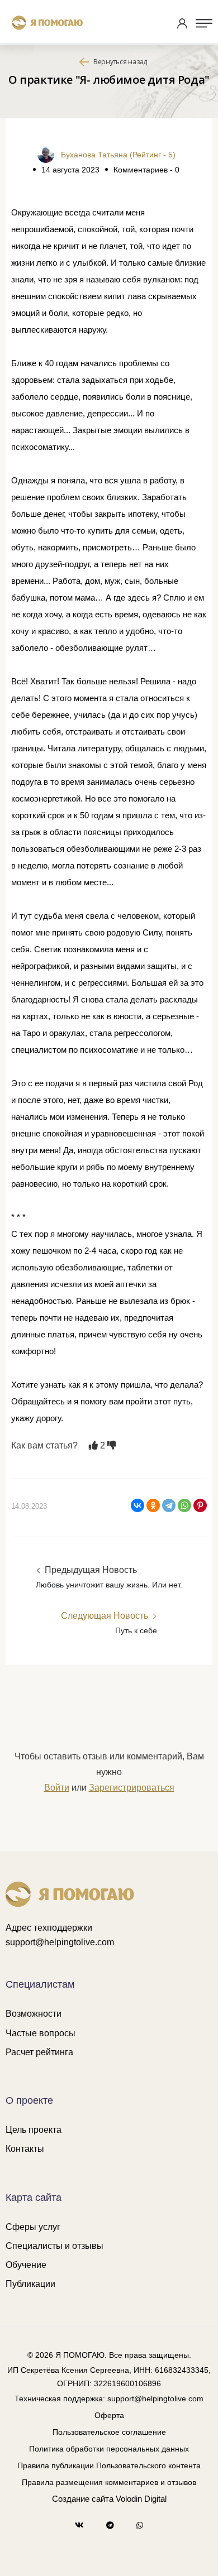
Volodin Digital (141, 2499)
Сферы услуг (33, 2227)
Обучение (26, 2265)
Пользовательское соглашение (109, 2432)
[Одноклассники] (153, 1505)
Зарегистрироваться (132, 1788)
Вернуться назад (120, 62)
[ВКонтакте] (138, 1505)
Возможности (34, 2014)
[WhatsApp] (184, 1505)
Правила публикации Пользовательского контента (109, 2465)
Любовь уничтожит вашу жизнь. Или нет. (109, 1585)
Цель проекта (34, 2130)
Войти (57, 1788)
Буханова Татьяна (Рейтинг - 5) (118, 155)
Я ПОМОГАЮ (80, 2355)
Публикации (30, 2284)
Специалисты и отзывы (54, 2246)
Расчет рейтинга (39, 2052)
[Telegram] (169, 1505)
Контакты (25, 2149)
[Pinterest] (200, 1505)
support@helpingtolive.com (60, 1942)
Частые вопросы (41, 2033)
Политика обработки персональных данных (109, 2449)
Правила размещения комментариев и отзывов (109, 2482)
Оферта (109, 2415)
